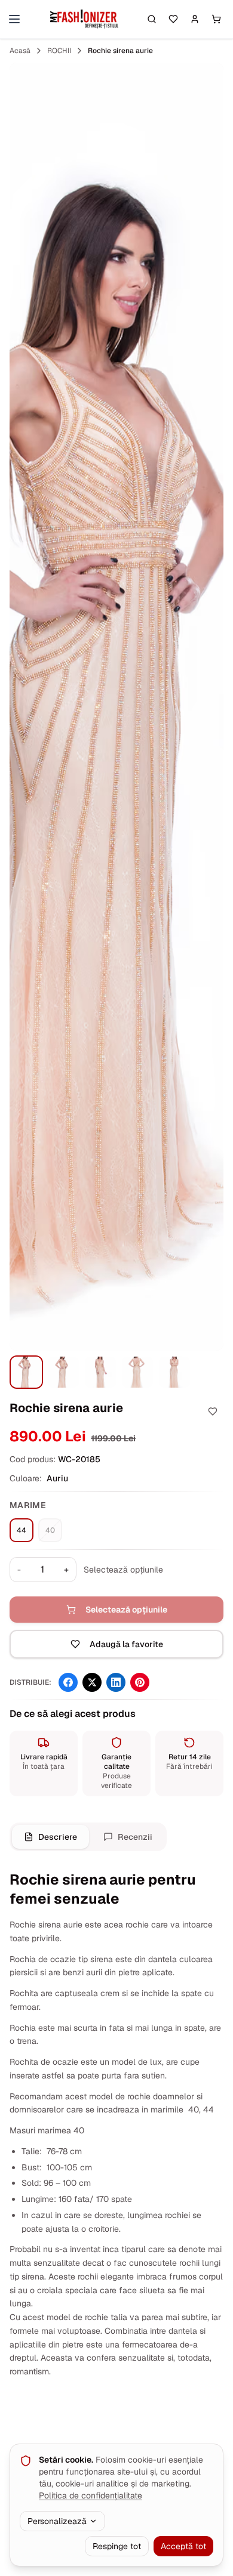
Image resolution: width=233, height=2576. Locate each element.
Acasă (20, 51)
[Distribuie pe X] (92, 1682)
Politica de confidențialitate (91, 2495)
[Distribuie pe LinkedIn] (116, 1682)
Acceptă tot (183, 2546)
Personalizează (57, 2521)
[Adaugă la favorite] (213, 1411)
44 (22, 1530)
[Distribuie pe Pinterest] (140, 1682)
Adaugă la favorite (126, 1644)
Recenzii (135, 1837)
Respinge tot (117, 2546)
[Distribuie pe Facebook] (68, 1682)
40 (50, 1530)
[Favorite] (173, 19)
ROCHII (59, 51)
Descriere (58, 1837)
